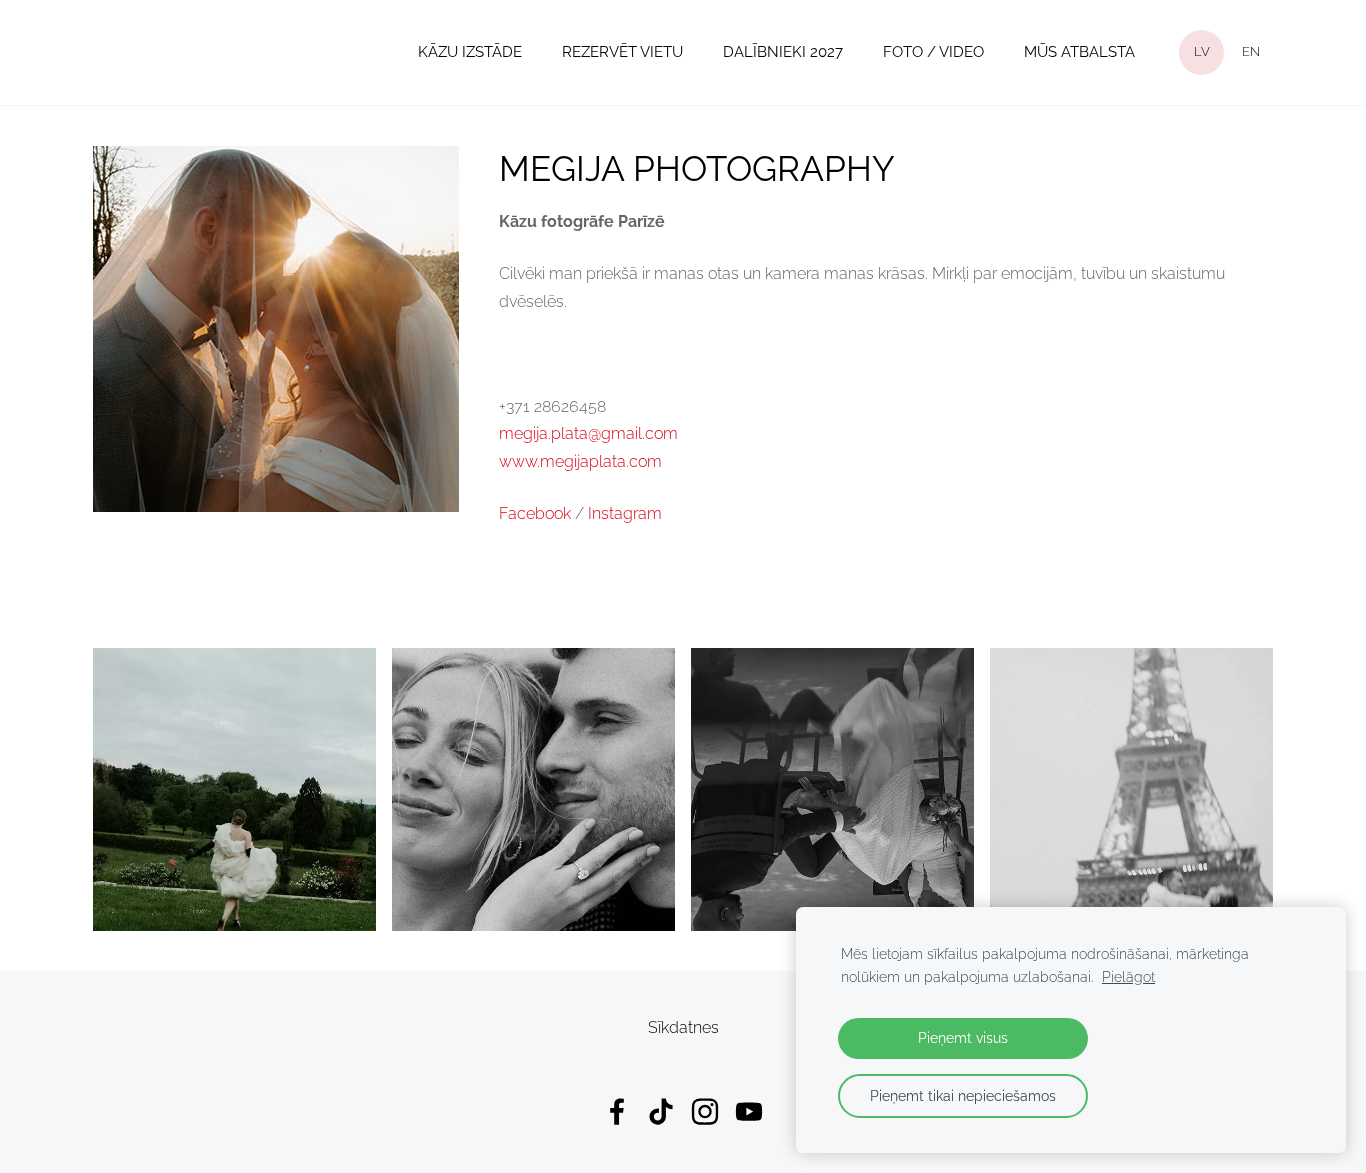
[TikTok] (661, 1111)
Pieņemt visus (963, 1037)
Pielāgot (1128, 976)
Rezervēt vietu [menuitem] (622, 52)
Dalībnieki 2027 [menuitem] (783, 52)
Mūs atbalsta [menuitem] (1079, 52)
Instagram (625, 513)
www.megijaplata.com (580, 461)
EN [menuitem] (1251, 51)
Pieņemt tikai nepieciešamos (963, 1095)
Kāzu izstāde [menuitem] (470, 52)
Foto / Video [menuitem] (933, 52)
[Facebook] (617, 1111)
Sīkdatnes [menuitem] (683, 1027)
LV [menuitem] (1202, 51)
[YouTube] (749, 1111)
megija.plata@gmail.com (588, 433)
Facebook (535, 513)
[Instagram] (705, 1111)
